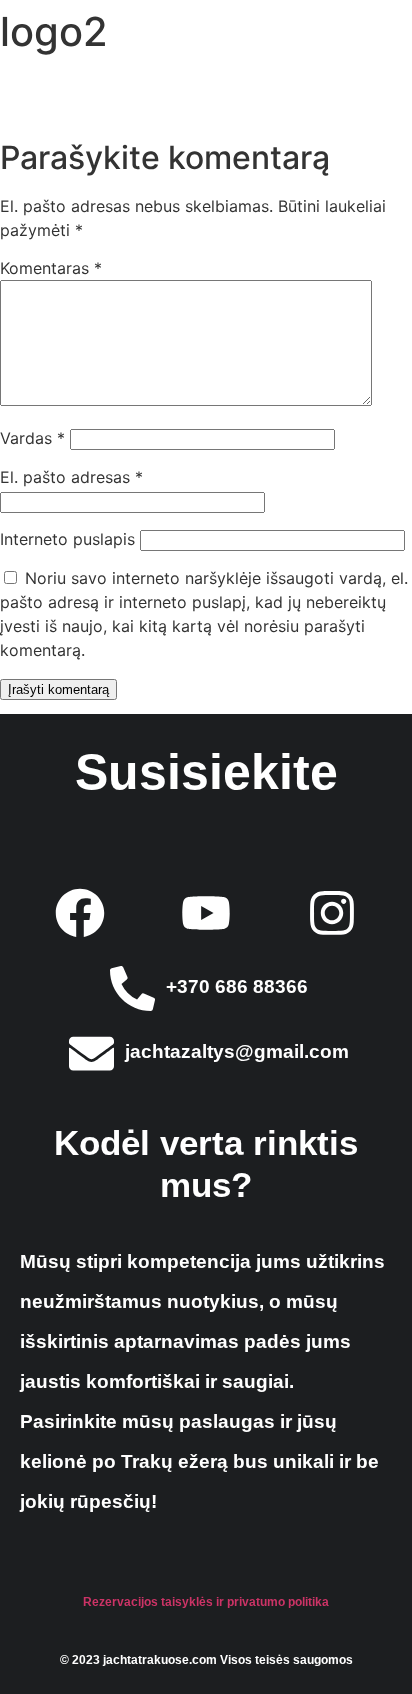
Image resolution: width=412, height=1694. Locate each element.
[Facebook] (80, 913)
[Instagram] (332, 913)
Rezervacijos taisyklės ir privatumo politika (206, 1602)
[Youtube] (206, 913)
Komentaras (51, 268)
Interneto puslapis (67, 539)
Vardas (32, 438)
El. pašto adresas (71, 477)
